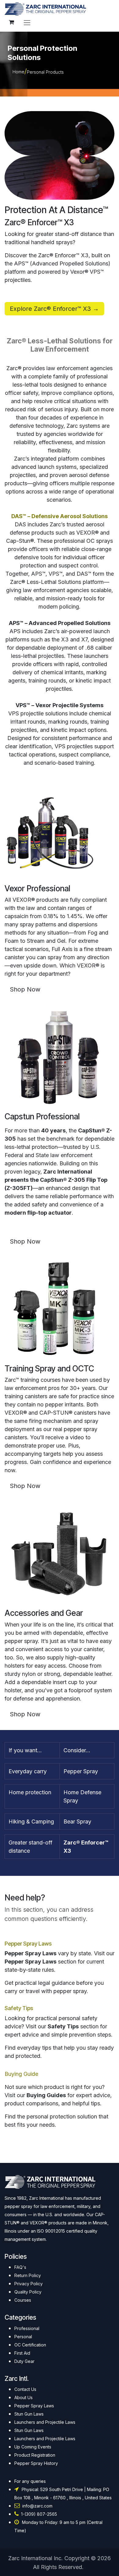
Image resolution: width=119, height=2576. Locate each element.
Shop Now (25, 989)
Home (18, 72)
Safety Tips (19, 2008)
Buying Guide (21, 2074)
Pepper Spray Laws (28, 1944)
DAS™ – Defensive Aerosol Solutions (60, 516)
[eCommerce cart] (11, 22)
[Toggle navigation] (27, 22)
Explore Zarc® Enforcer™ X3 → (54, 309)
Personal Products (45, 72)
